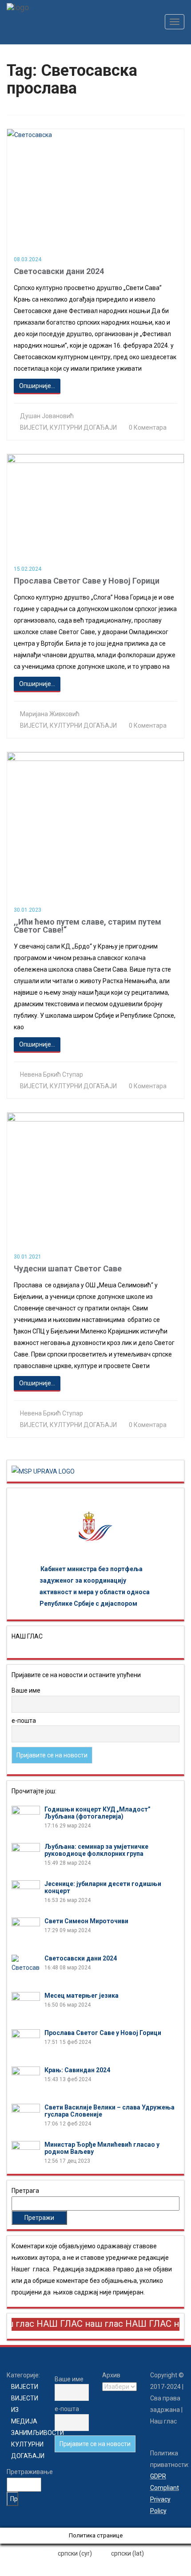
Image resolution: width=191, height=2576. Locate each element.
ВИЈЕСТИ (34, 427)
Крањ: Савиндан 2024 (77, 2070)
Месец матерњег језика (82, 1996)
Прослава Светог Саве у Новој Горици (87, 581)
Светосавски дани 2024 (59, 271)
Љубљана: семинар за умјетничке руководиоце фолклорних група (96, 1850)
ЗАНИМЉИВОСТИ (38, 2433)
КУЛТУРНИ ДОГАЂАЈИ (83, 427)
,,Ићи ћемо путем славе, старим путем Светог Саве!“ (88, 926)
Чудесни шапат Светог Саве (68, 1268)
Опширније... (37, 386)
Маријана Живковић (50, 714)
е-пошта (24, 1721)
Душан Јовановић (47, 416)
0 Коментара (148, 427)
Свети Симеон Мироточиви (86, 1921)
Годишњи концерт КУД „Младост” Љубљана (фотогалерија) (97, 1813)
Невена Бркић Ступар (52, 1074)
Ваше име (26, 1690)
